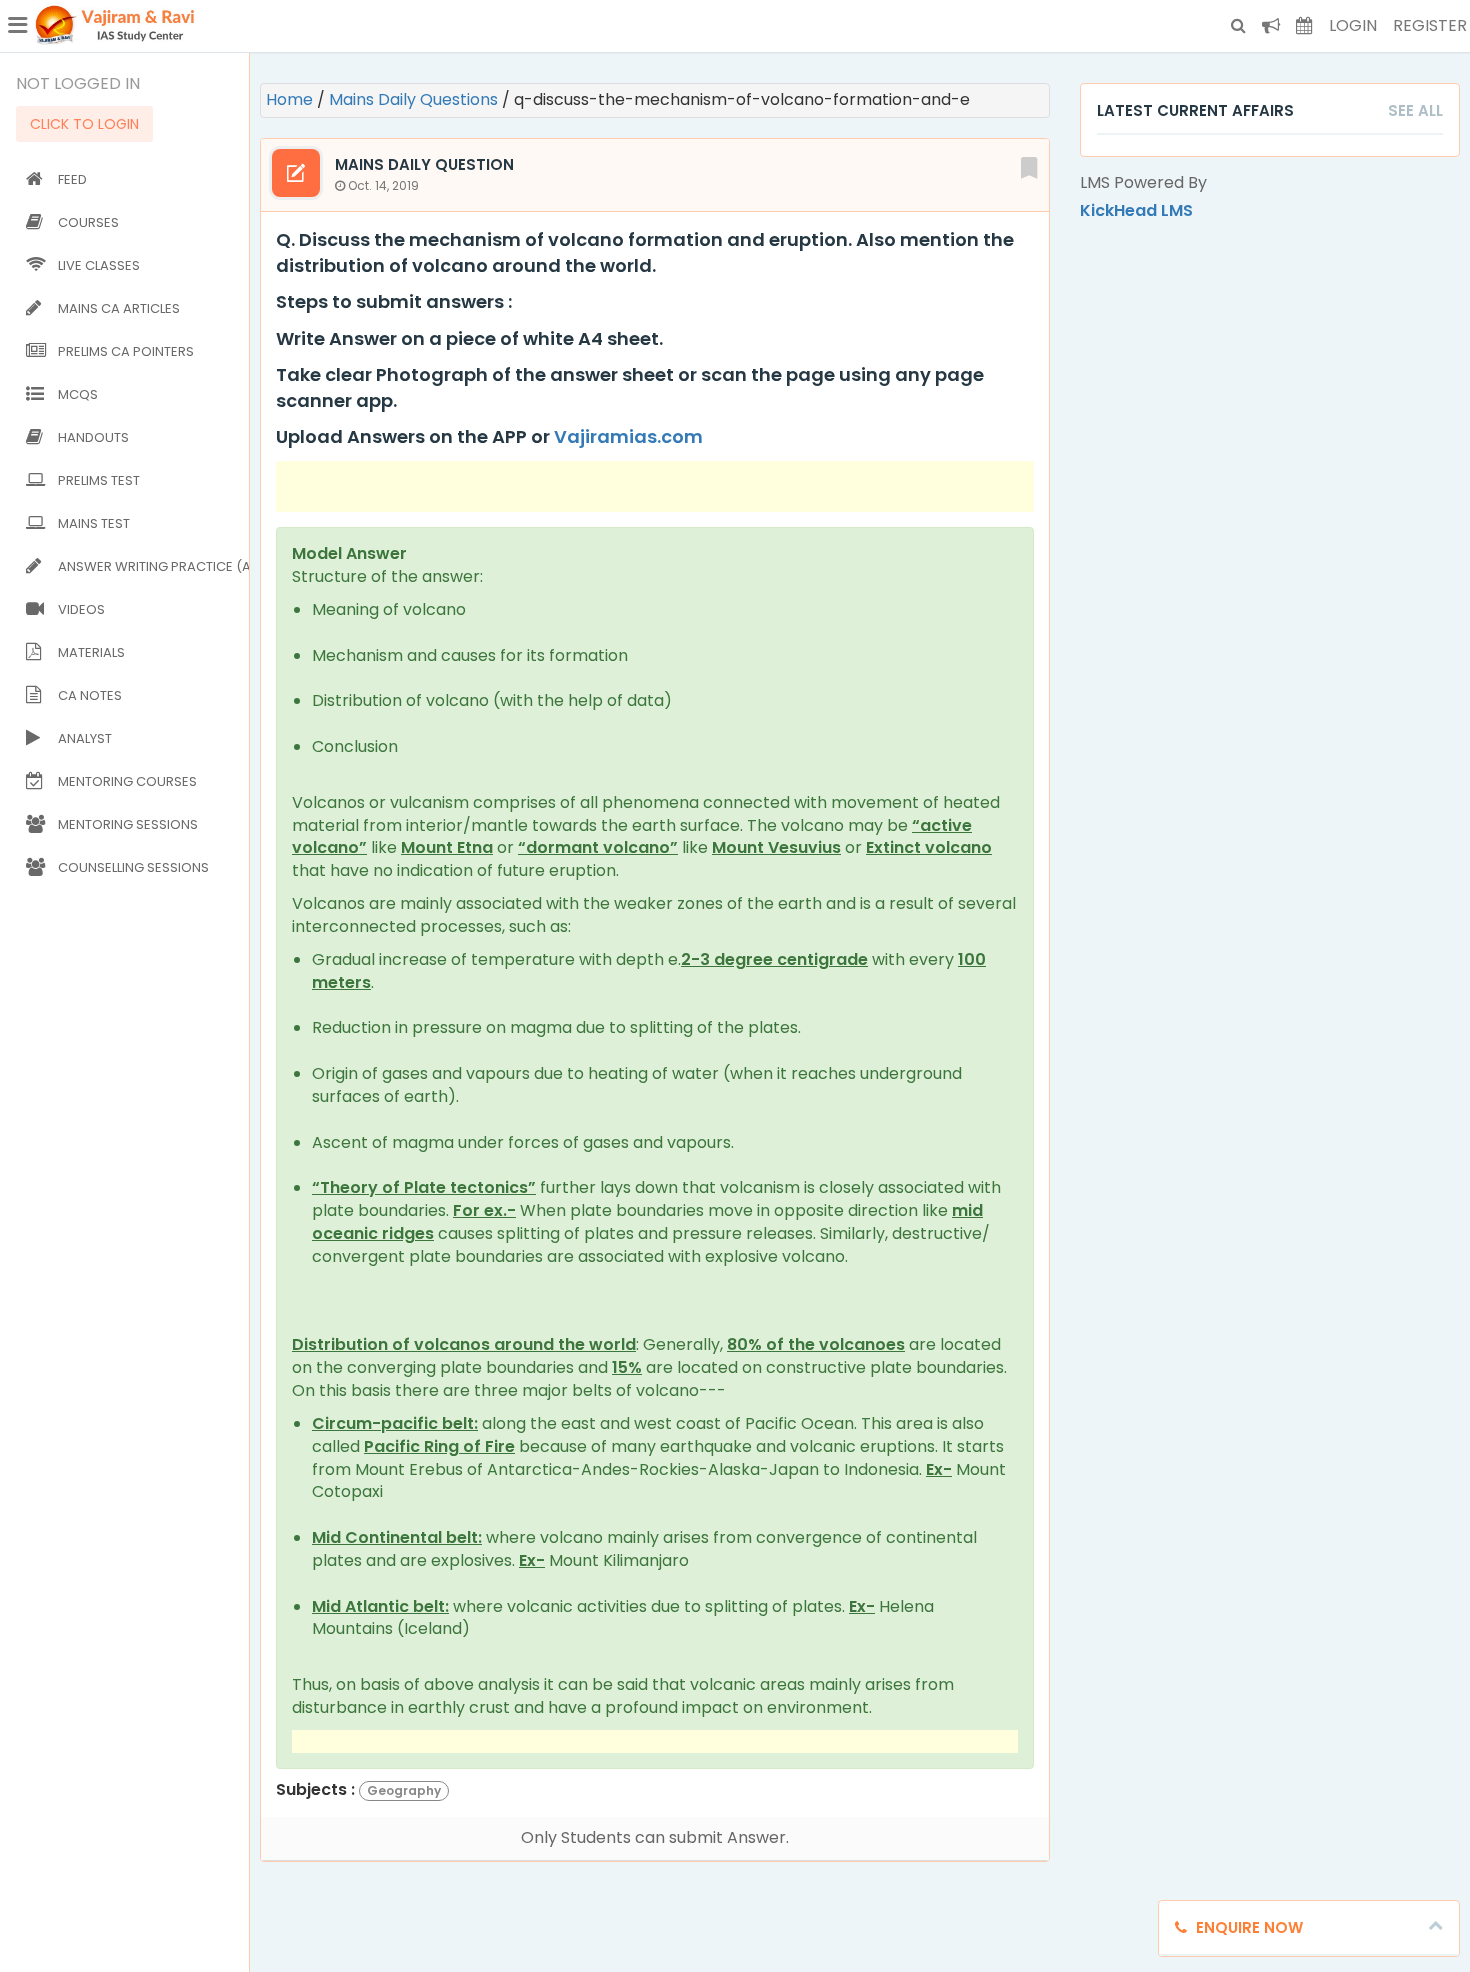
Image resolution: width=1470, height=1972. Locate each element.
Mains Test (94, 523)
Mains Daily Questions (415, 99)
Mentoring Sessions (128, 824)
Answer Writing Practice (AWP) (149, 566)
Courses (88, 222)
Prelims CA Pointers (126, 351)
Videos (81, 609)
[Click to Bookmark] (1029, 165)
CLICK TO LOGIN (84, 124)
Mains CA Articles (119, 308)
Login (1353, 25)
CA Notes (90, 695)
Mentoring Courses (127, 781)
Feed (72, 179)
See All (1415, 110)
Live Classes (99, 265)
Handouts (93, 437)
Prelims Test (99, 480)
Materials (91, 652)
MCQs (78, 394)
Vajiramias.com (628, 436)
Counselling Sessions (133, 867)
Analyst (85, 738)
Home (291, 99)
